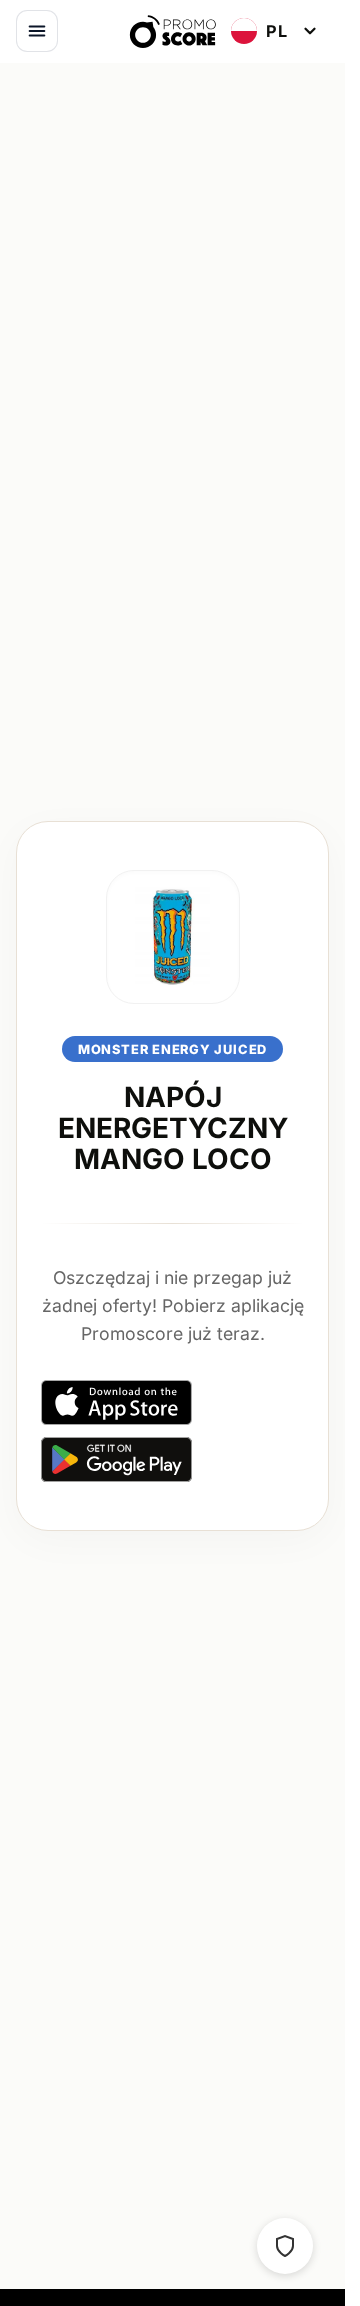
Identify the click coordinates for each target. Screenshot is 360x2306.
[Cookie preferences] (285, 2246)
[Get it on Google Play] (116, 1459)
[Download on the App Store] (116, 1402)
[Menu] (37, 31)
